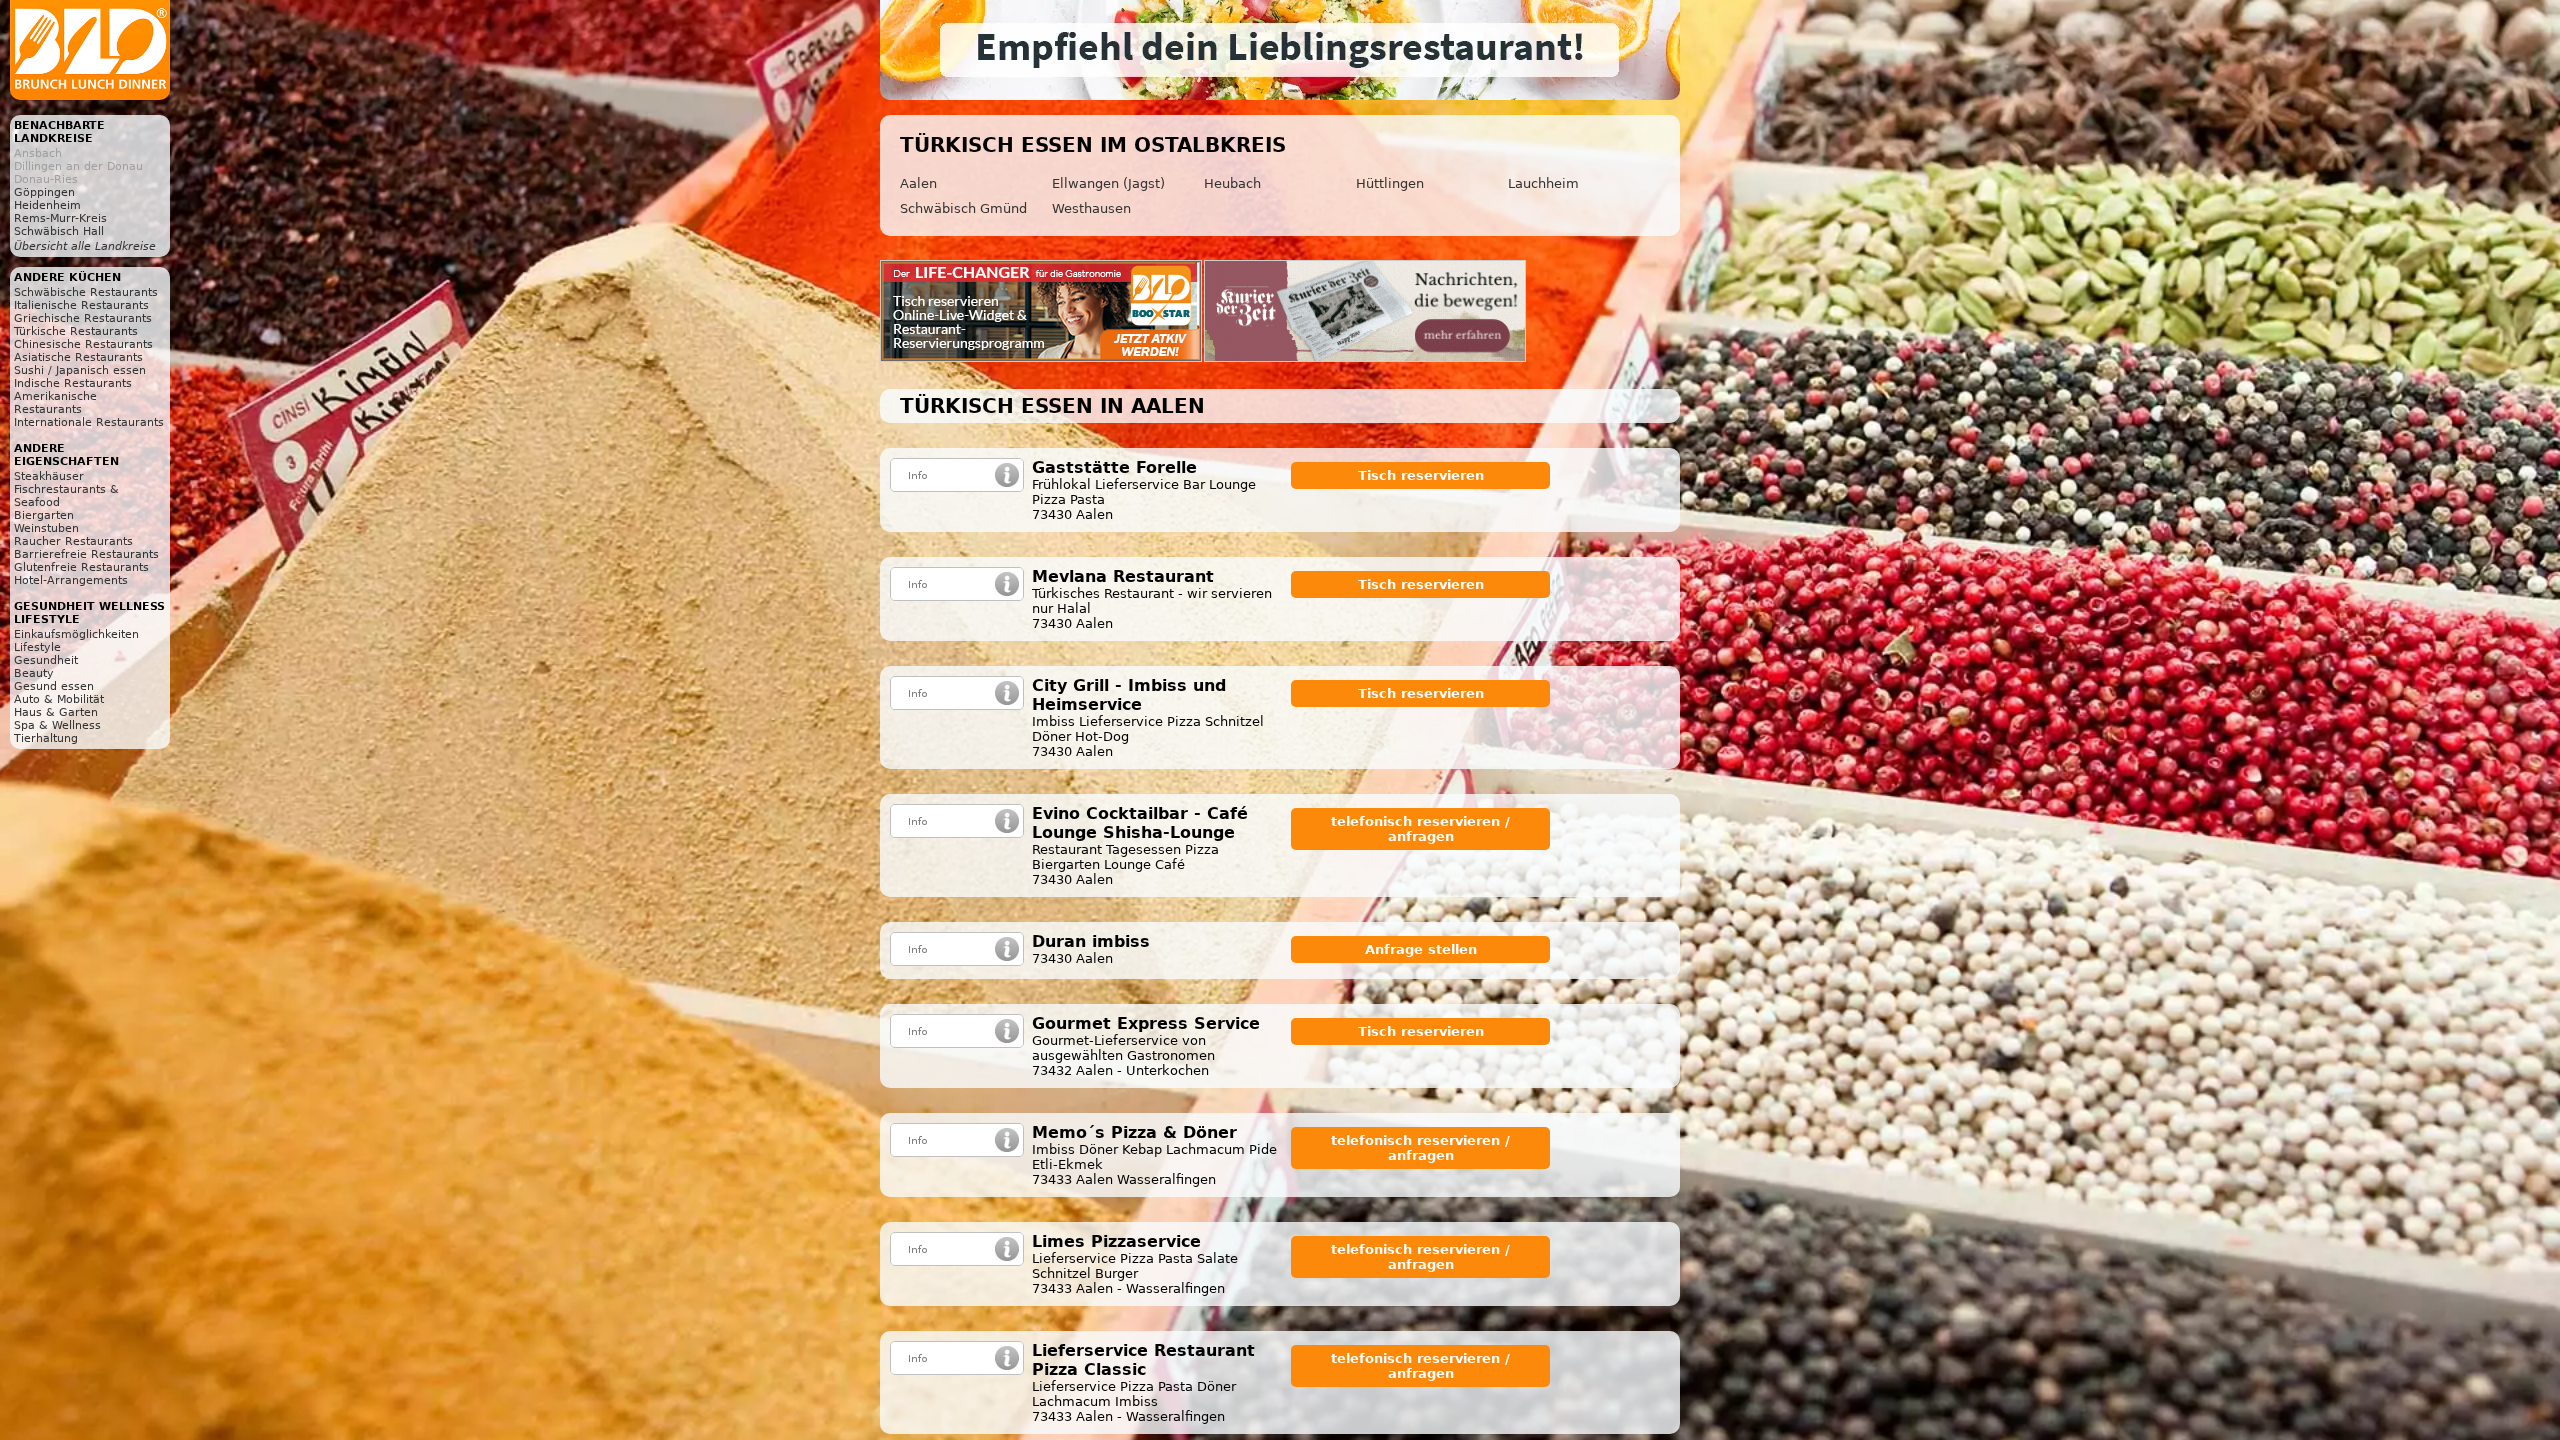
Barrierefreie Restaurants (86, 554)
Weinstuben (46, 528)
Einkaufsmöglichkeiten (76, 634)
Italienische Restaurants (81, 305)
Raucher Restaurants (73, 541)
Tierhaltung (46, 738)
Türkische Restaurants (76, 331)
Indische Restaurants (73, 383)
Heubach (1232, 183)
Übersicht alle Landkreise (85, 246)
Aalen (918, 183)
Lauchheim (1543, 183)
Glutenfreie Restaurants (81, 567)
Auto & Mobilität (59, 699)
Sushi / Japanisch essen (80, 370)
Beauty (34, 673)
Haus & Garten (56, 712)
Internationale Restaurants (89, 422)
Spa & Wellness (57, 725)
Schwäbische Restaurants (86, 292)
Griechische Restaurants (83, 318)
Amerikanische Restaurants (55, 403)
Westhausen (1091, 208)
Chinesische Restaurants (83, 344)
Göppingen (44, 192)
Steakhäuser (49, 476)
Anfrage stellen (1421, 949)
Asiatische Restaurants (78, 357)
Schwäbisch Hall (59, 231)
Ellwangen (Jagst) (1108, 183)
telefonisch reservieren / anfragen (1420, 829)
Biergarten (44, 515)
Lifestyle (37, 647)
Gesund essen (54, 686)
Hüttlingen (1390, 183)
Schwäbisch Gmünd (963, 208)
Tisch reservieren (1421, 475)
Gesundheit (46, 660)
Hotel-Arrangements (71, 580)
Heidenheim (47, 205)
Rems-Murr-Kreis (60, 218)
